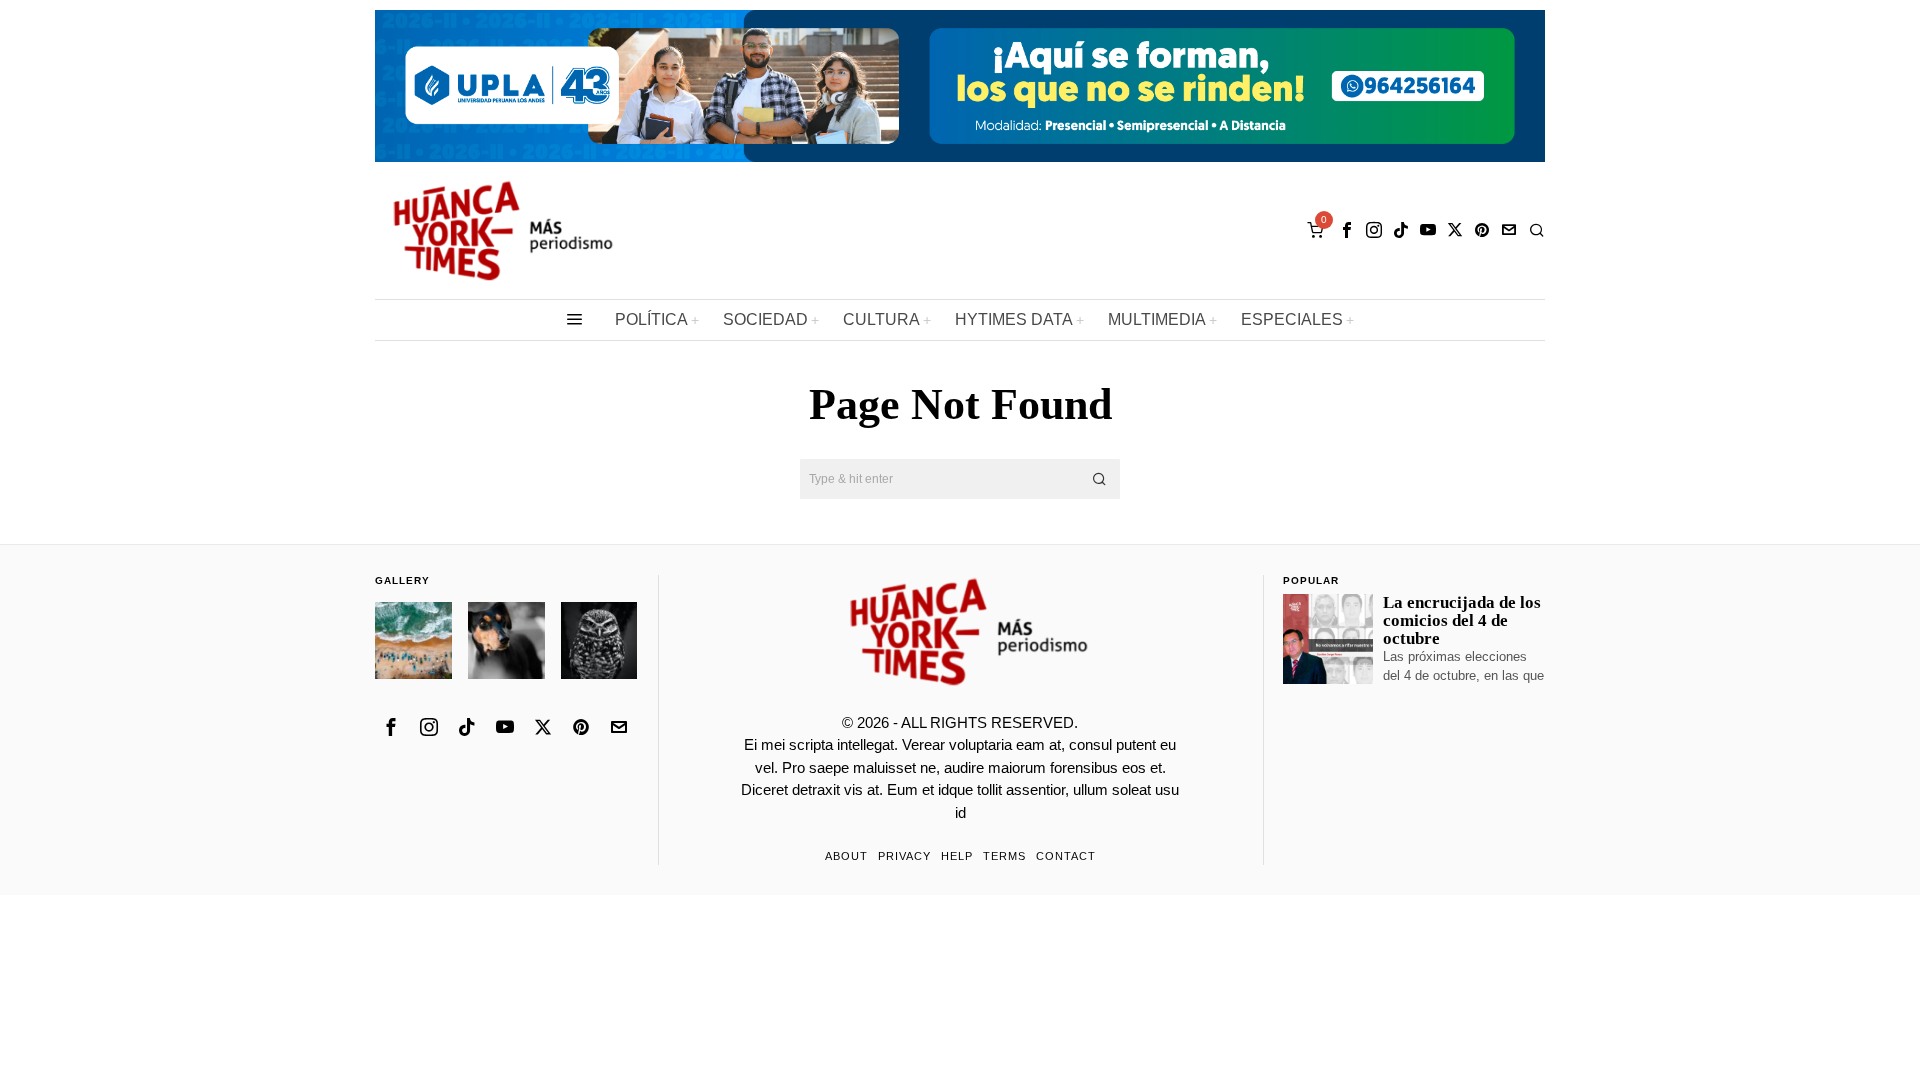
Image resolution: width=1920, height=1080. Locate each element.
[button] (1100, 479)
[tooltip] (1347, 230)
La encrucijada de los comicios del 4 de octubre (1462, 621)
